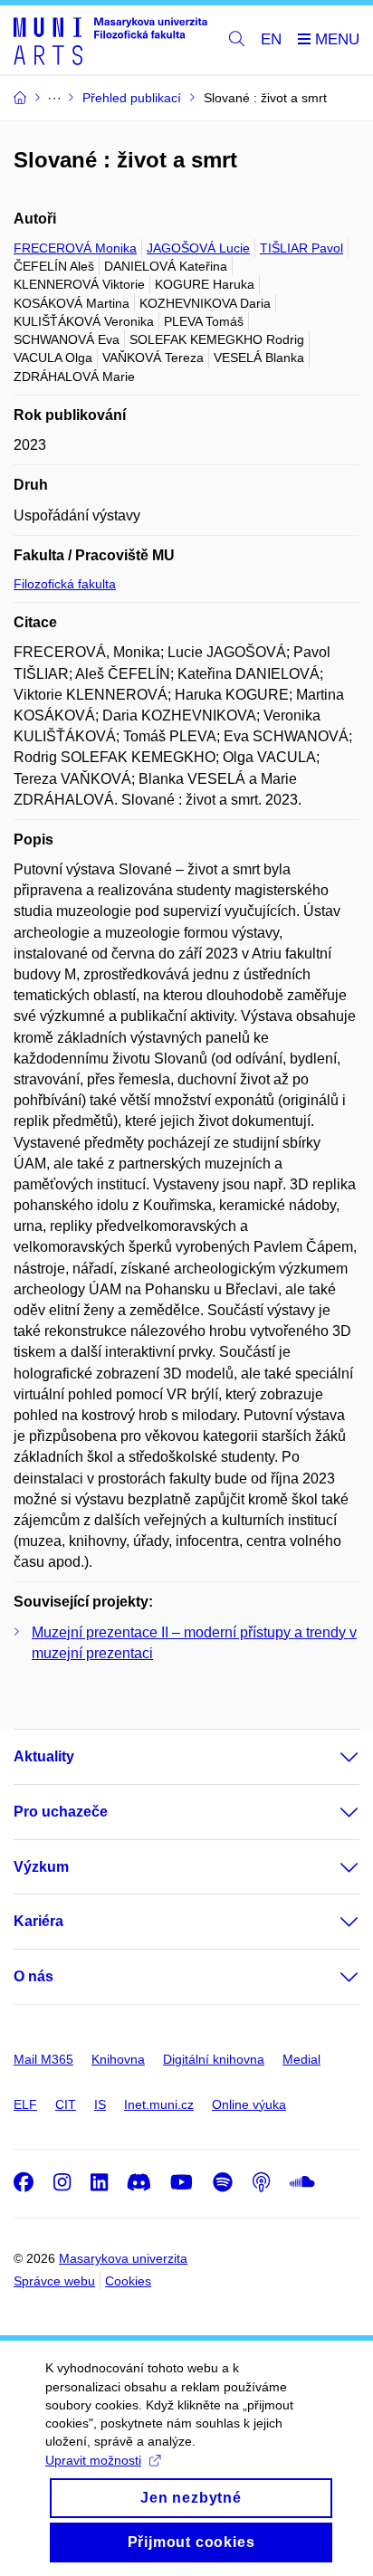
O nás (33, 1976)
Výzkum (41, 1867)
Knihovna (118, 2059)
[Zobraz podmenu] (331, 1757)
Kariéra (38, 1921)
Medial (301, 2059)
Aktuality (44, 1756)
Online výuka (249, 2104)
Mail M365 (43, 2059)
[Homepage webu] (110, 40)
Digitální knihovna (214, 2059)
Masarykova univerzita (123, 2258)
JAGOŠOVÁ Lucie (198, 248)
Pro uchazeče (61, 1812)
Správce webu (54, 2281)
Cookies (128, 2281)
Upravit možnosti (93, 2460)
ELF (25, 2104)
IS (100, 2104)
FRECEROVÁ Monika (75, 248)
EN (271, 39)
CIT (66, 2104)
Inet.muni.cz (159, 2104)
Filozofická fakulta (65, 584)
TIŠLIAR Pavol (301, 248)
